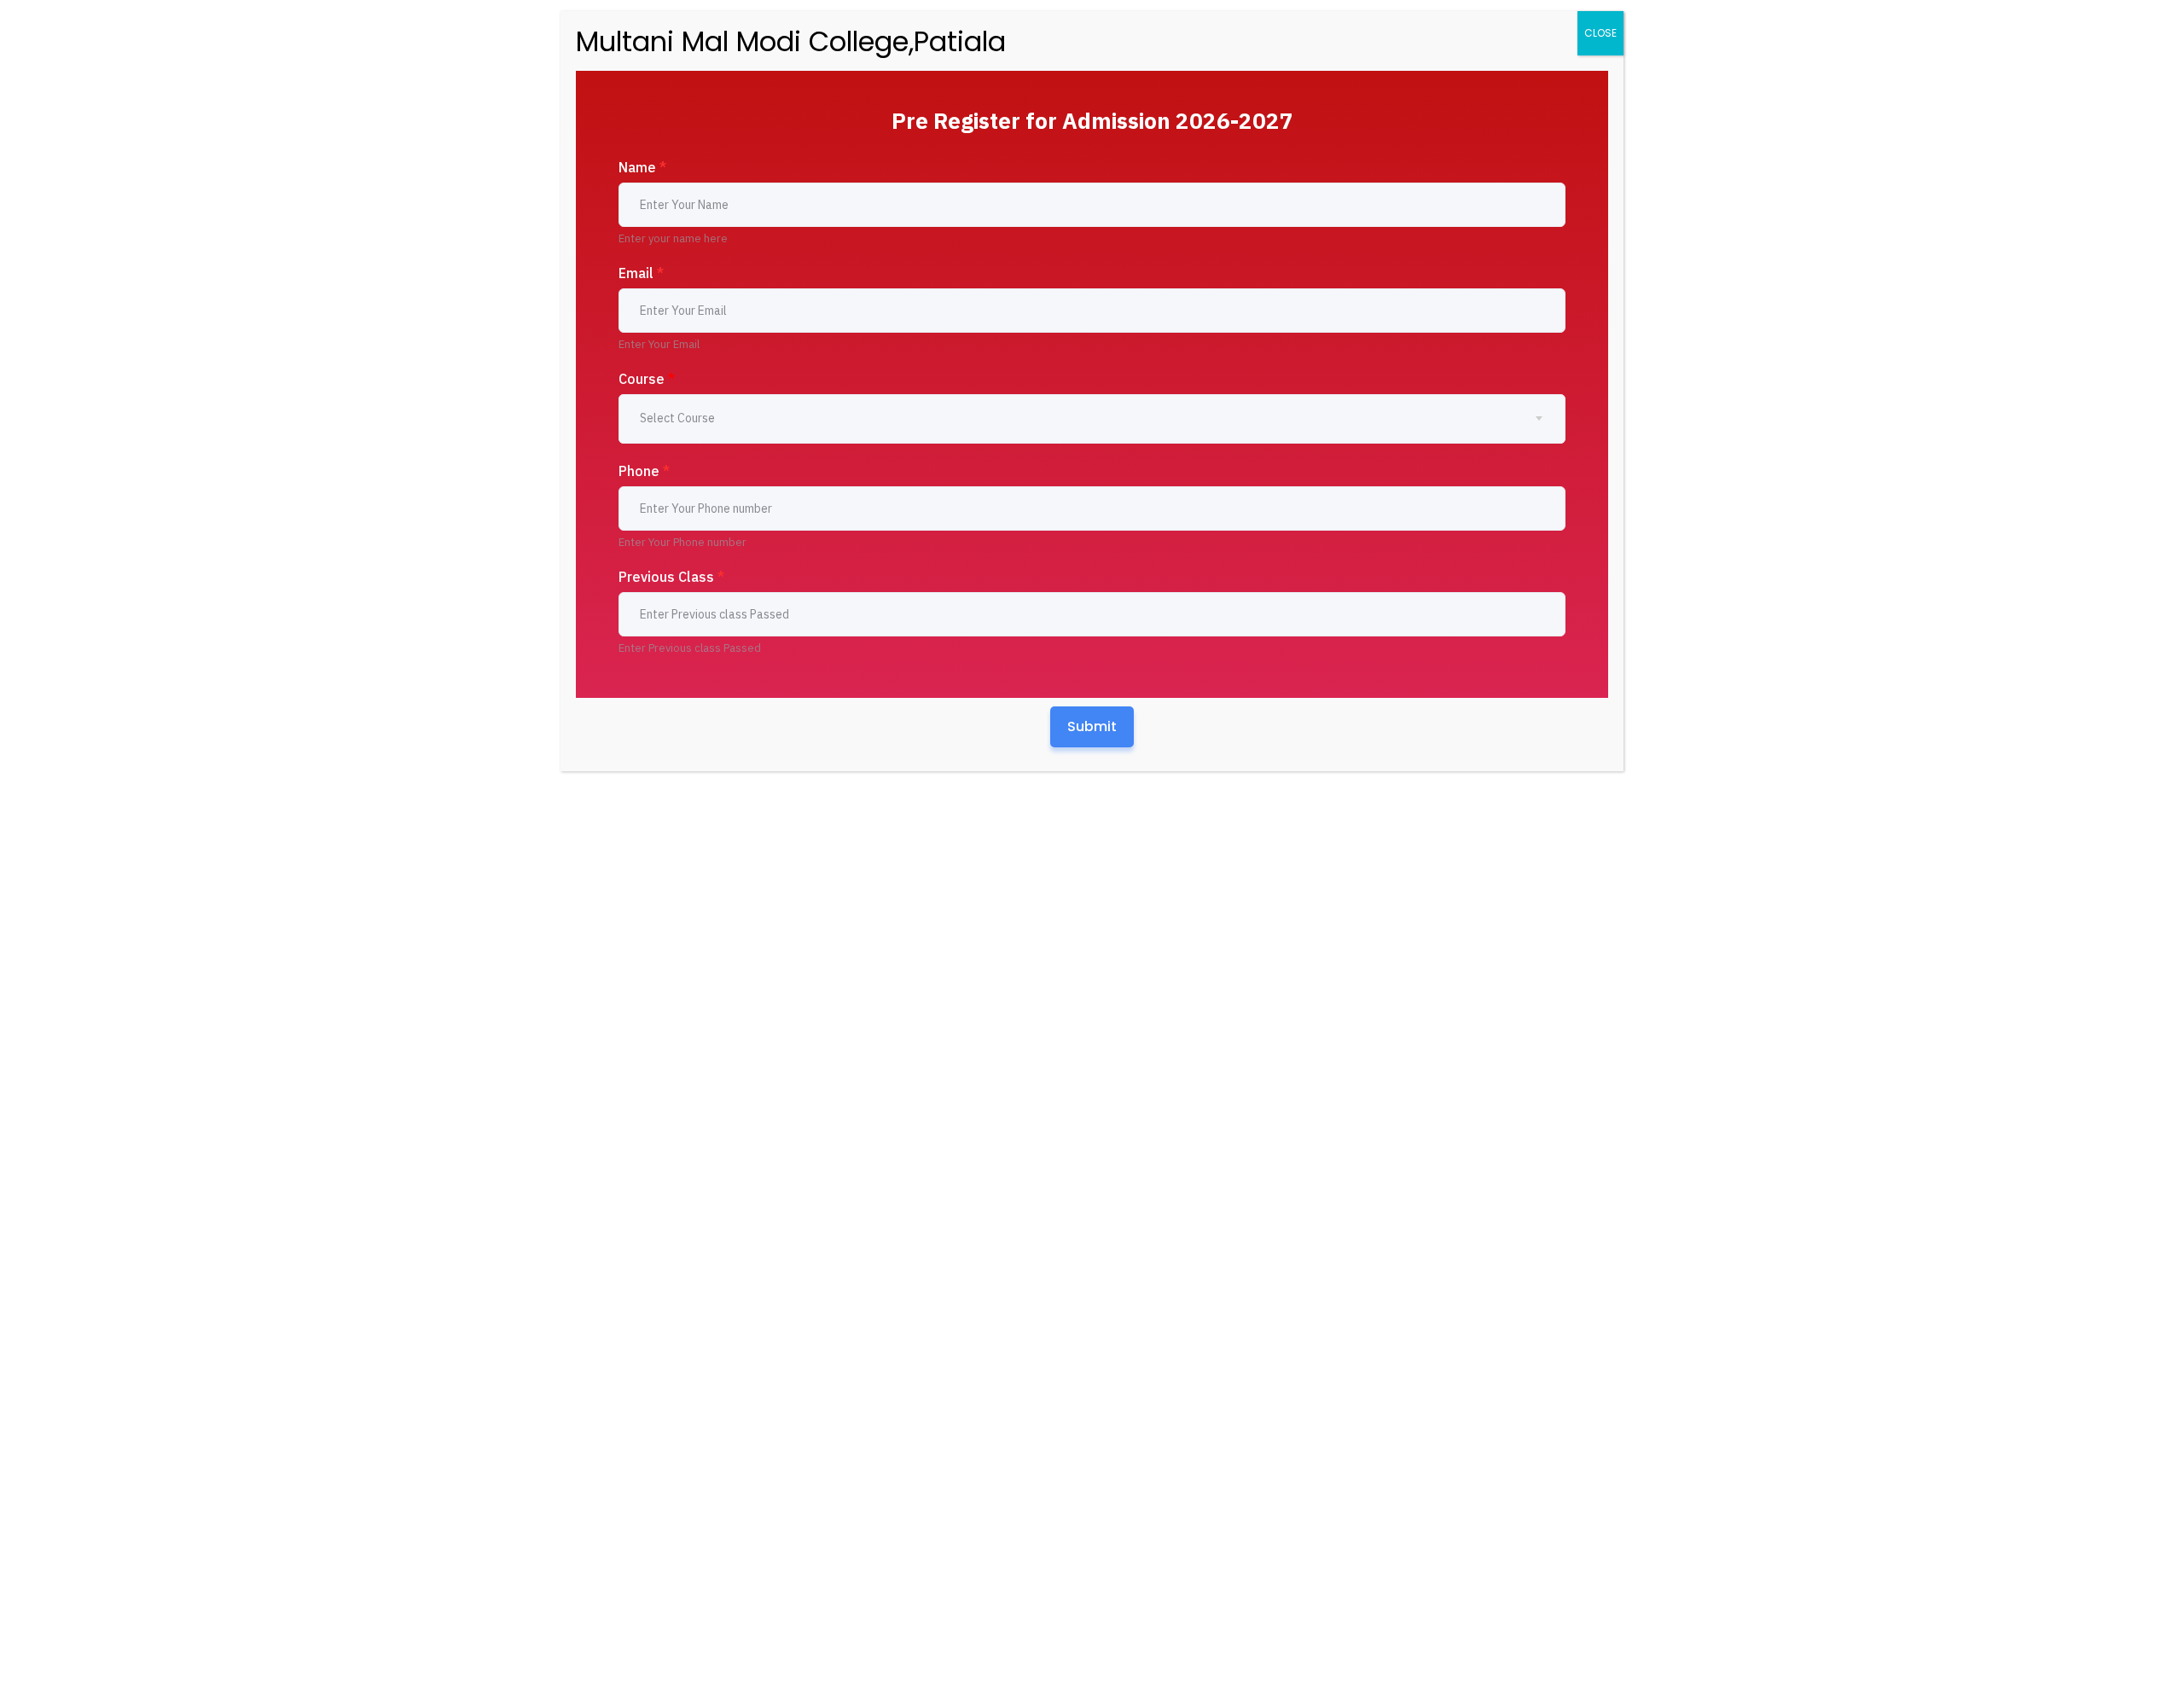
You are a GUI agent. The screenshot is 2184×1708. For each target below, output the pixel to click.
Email (641, 273)
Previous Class (671, 577)
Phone (644, 471)
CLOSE (1600, 33)
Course (647, 379)
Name (642, 167)
